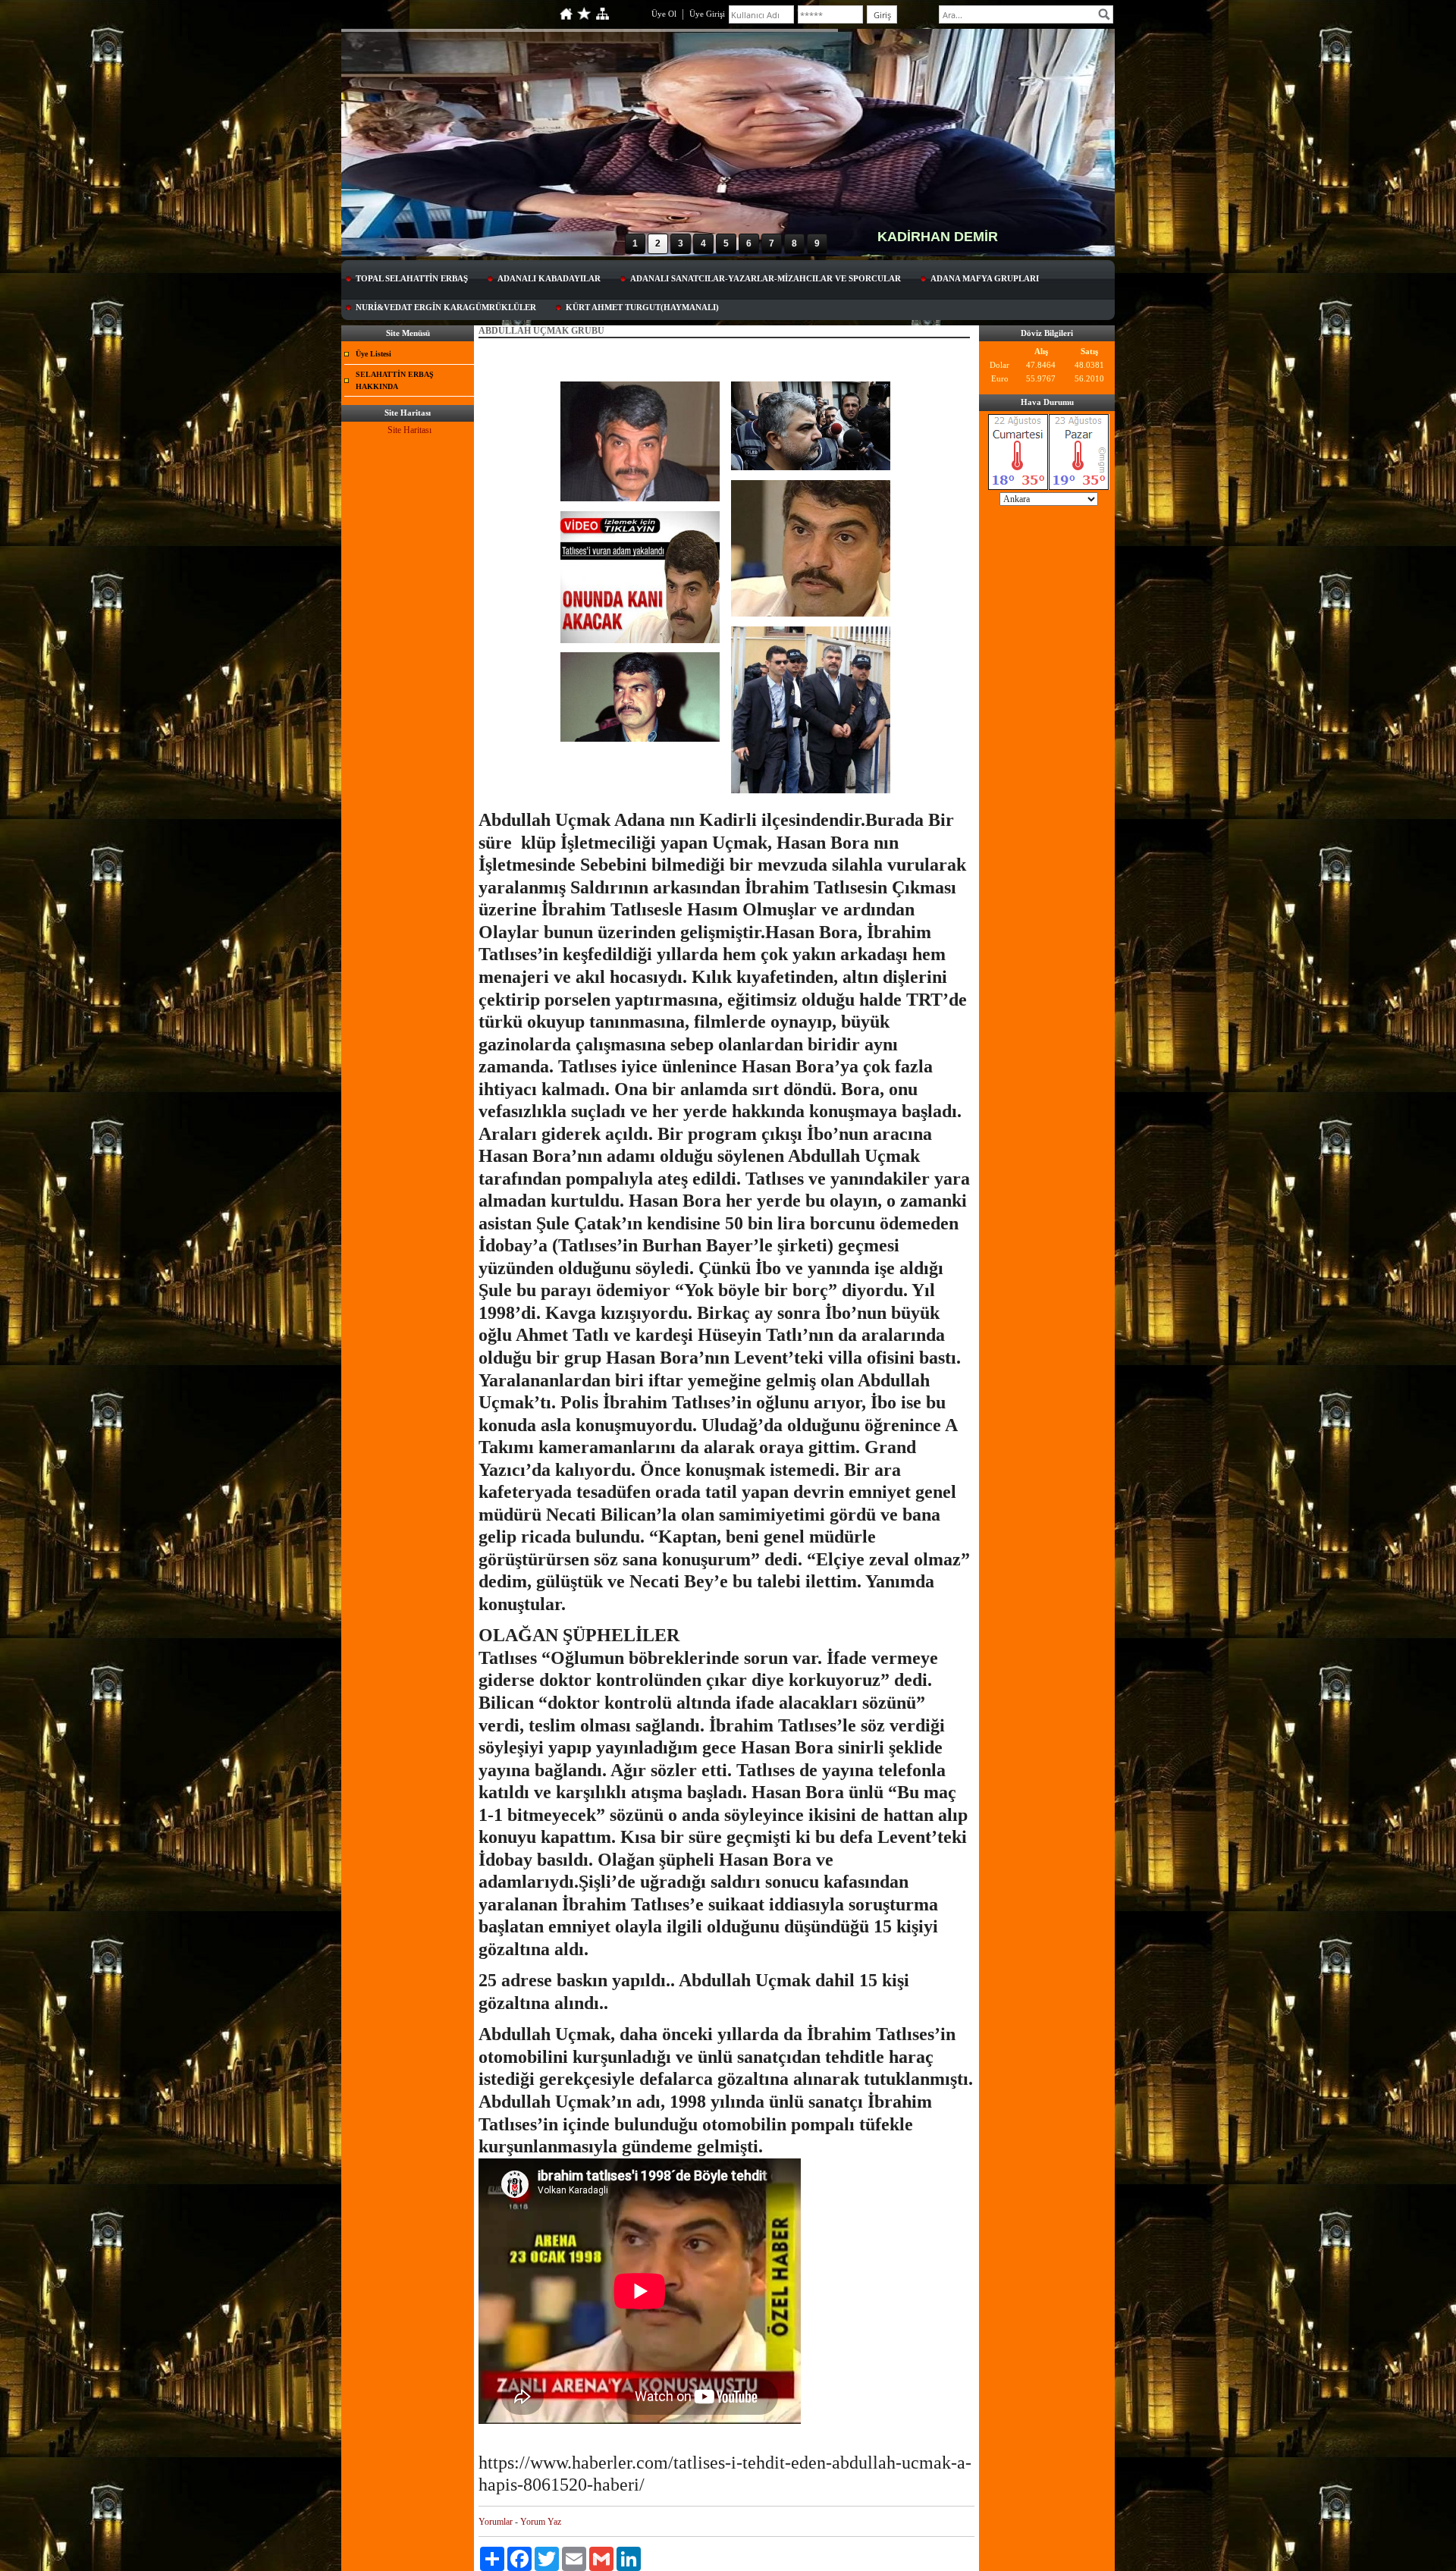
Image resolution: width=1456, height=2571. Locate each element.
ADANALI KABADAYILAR (549, 278)
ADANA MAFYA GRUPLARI (985, 278)
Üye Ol (664, 14)
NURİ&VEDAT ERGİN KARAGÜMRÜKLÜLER (446, 307)
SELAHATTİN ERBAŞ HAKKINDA (395, 380)
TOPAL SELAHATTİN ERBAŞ (412, 278)
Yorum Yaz (541, 2522)
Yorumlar (496, 2522)
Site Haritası (409, 430)
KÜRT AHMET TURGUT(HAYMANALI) (642, 307)
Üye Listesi (373, 354)
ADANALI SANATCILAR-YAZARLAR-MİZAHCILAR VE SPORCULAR (766, 278)
